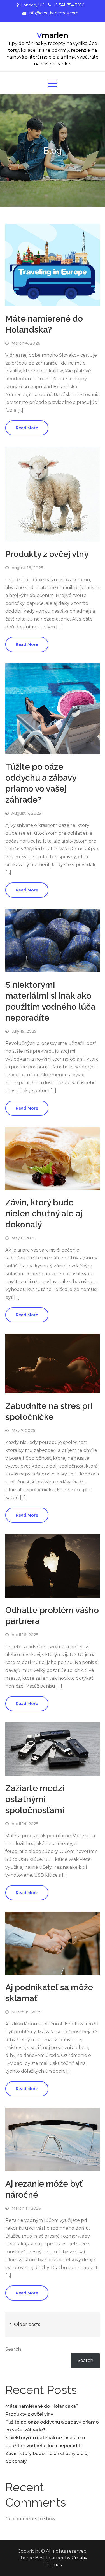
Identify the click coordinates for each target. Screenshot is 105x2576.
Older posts (27, 2324)
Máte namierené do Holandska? (42, 2406)
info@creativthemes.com (53, 13)
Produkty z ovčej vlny (47, 554)
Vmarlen (53, 35)
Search (13, 2349)
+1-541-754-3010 (69, 5)
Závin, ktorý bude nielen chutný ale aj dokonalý (44, 1213)
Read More (27, 428)
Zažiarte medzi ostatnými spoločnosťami (35, 1799)
